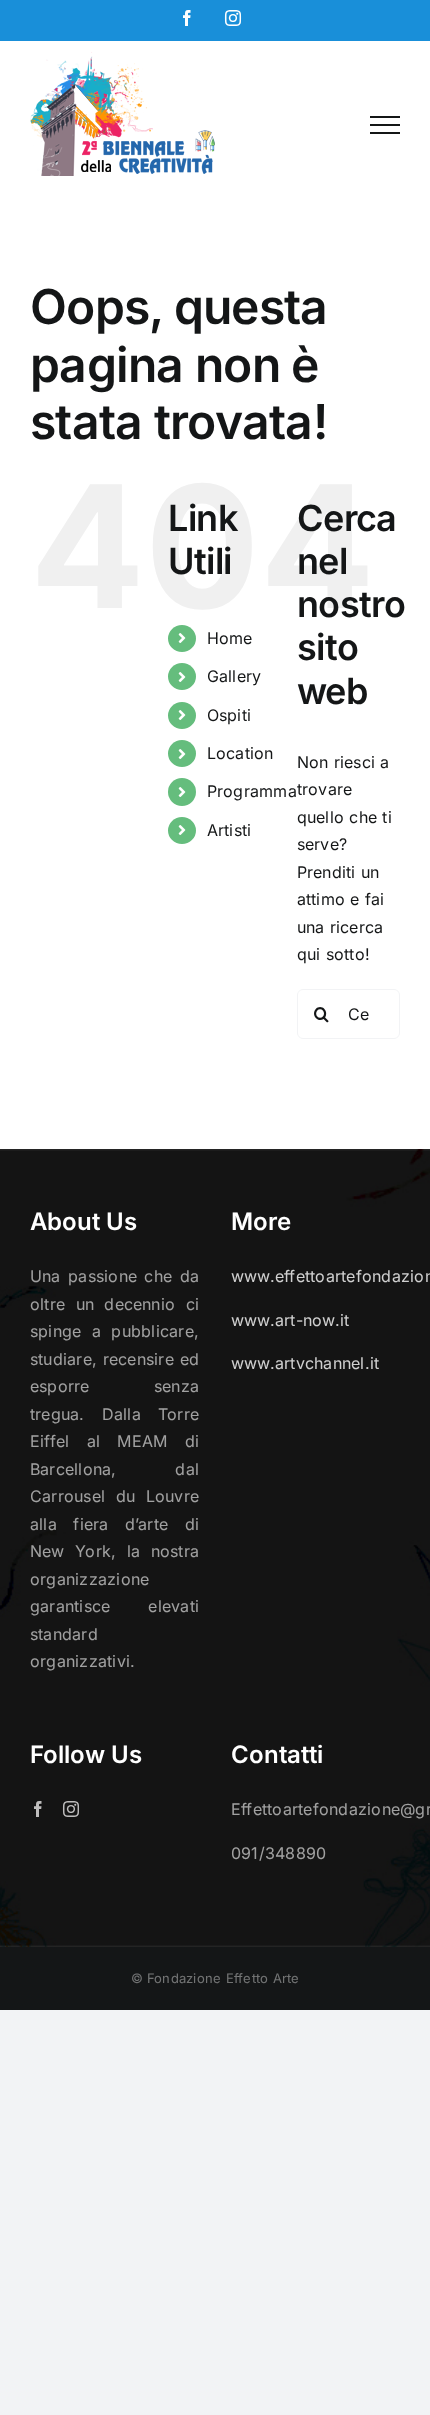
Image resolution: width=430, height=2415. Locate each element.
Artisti (229, 830)
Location (240, 753)
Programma (252, 791)
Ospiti (229, 715)
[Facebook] (38, 1809)
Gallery (234, 676)
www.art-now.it (290, 1320)
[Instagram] (71, 1809)
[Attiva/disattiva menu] (385, 125)
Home (230, 638)
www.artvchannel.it (305, 1363)
